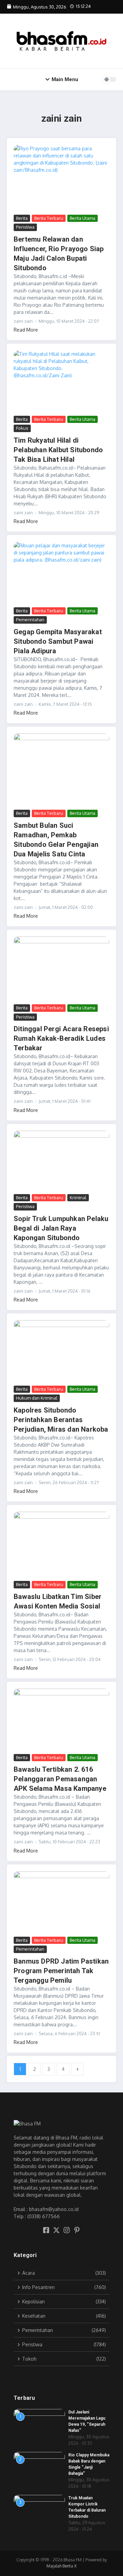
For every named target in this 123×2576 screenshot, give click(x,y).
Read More (26, 330)
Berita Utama (83, 218)
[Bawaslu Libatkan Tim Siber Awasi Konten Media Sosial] (61, 1545)
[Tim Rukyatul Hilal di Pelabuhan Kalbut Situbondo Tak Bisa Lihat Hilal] (61, 382)
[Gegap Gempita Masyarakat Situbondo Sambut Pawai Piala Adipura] (61, 574)
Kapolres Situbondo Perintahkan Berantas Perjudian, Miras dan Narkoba (61, 1420)
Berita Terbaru (49, 218)
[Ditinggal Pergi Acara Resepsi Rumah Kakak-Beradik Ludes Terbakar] (61, 970)
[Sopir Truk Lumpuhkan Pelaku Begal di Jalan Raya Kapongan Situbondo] (61, 1162)
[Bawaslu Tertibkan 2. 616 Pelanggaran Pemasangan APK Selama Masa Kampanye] (61, 1720)
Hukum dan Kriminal (37, 1398)
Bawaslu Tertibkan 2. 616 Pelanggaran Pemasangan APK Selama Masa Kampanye (60, 1779)
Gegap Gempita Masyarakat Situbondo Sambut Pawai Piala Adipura (58, 641)
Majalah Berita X (61, 2566)
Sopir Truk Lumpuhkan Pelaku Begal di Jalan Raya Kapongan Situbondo (61, 1228)
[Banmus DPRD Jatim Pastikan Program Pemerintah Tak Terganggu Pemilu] (61, 1903)
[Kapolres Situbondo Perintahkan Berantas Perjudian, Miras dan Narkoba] (61, 1352)
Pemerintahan (30, 620)
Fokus (22, 428)
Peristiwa (25, 227)
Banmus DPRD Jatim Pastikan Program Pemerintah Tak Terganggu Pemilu (61, 1971)
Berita (22, 218)
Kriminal (78, 1198)
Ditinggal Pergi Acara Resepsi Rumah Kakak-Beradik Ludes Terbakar (61, 1038)
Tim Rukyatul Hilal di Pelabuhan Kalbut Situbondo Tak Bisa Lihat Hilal (58, 450)
